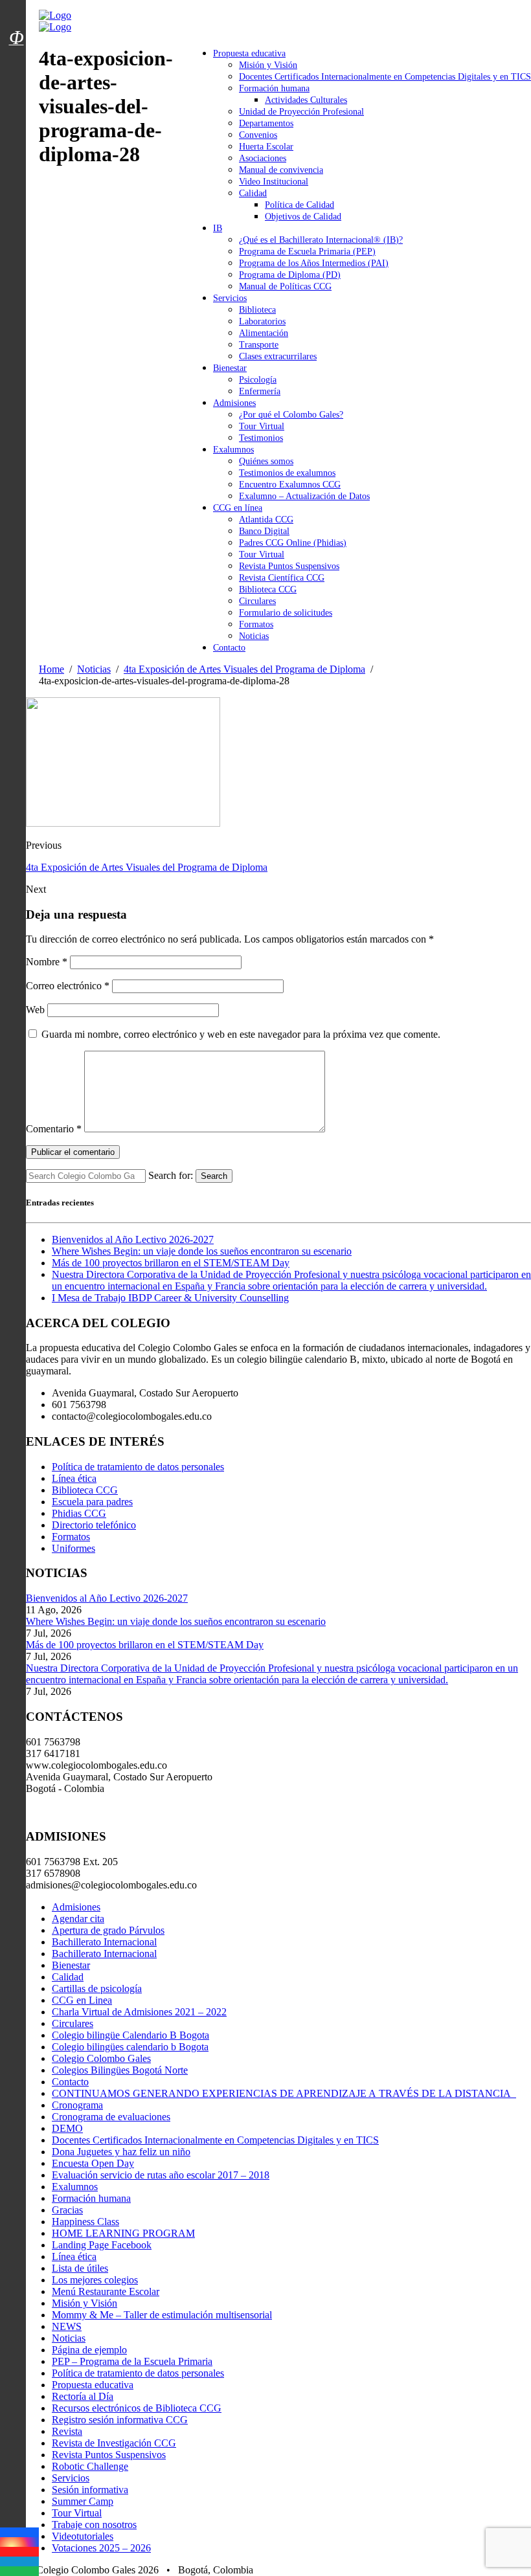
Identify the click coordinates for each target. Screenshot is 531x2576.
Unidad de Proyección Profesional (301, 112)
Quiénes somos (266, 461)
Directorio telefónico (94, 1525)
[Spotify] (19, 2571)
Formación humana (274, 88)
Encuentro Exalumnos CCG (290, 485)
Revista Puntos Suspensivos (289, 566)
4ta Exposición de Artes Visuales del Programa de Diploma (147, 867)
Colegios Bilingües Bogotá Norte (120, 2070)
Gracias (67, 2210)
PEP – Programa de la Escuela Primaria (132, 2361)
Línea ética (74, 1478)
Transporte (259, 345)
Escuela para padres (92, 1502)
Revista (67, 2431)
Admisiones (234, 403)
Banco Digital (264, 531)
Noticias (254, 636)
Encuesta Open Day (93, 2163)
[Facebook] (19, 2532)
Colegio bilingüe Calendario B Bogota (130, 2035)
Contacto (229, 648)
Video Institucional (274, 182)
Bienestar (230, 368)
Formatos (256, 624)
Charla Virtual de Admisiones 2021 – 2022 (139, 2012)
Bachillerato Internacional (104, 1942)
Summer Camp (83, 2501)
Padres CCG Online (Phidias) (293, 543)
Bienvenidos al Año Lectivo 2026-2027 (133, 1239)
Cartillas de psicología (97, 1988)
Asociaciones (263, 158)
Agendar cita (78, 1919)
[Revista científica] (16, 67)
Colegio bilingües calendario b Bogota (130, 2047)
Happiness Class (85, 2222)
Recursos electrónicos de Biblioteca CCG (137, 2408)
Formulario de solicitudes (286, 613)
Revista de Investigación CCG (114, 2443)
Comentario (54, 1129)
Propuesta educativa (249, 53)
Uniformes (73, 1548)
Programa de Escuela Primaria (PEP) (307, 252)
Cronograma (77, 2105)
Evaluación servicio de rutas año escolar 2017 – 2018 (161, 2175)
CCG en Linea (82, 2000)
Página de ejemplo (89, 2350)
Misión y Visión (268, 65)
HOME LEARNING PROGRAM (123, 2233)
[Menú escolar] (16, 54)
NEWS (67, 2326)
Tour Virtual (262, 426)
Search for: (171, 1175)
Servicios (230, 298)
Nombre (47, 962)
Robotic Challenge (90, 2466)
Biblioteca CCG (268, 589)
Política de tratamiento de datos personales (138, 1467)
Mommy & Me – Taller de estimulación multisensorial (162, 2315)
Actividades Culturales (306, 100)
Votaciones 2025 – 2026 (101, 2548)
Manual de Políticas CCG (285, 286)
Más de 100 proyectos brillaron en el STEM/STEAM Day (171, 1263)
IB (218, 228)
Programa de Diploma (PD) (290, 275)
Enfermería (260, 391)
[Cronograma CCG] (16, 8)
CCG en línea (238, 508)
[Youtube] (19, 2552)
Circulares (257, 601)
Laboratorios (262, 321)
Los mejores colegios (95, 2280)
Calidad (253, 193)
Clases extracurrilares (278, 356)
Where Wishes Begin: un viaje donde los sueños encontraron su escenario (202, 1251)
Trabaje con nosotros (94, 2525)
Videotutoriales (83, 2536)
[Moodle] (16, 21)
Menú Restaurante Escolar (106, 2291)
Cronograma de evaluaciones (111, 2117)
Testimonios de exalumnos (287, 473)
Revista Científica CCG (282, 578)
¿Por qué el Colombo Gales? (291, 415)
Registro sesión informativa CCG (120, 2420)
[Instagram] (19, 2542)
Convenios (258, 135)
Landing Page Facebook (102, 2245)
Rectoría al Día (83, 2396)
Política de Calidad (299, 205)
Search (214, 1176)
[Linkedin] (19, 2561)
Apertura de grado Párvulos (108, 1930)
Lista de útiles (80, 2268)
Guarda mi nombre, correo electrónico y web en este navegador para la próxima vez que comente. (241, 1034)
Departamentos (266, 123)
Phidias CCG (79, 1513)
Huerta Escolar (266, 147)
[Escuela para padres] (16, 60)
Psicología (258, 380)
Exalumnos (233, 450)
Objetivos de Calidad (303, 217)
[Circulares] (16, 15)
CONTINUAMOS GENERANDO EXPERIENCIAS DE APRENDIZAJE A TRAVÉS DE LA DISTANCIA (284, 2093)
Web (35, 1010)
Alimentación (264, 333)
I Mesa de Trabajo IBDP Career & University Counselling (170, 1298)
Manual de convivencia (281, 170)
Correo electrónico (68, 986)
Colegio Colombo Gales (101, 2058)
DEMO (67, 2128)
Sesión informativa (90, 2490)
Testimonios (261, 438)
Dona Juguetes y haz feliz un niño (121, 2152)
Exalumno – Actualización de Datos (304, 496)
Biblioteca (257, 310)
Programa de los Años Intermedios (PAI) (314, 263)
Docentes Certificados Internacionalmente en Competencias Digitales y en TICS (385, 77)
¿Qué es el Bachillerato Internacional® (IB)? (321, 240)
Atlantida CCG (266, 520)
